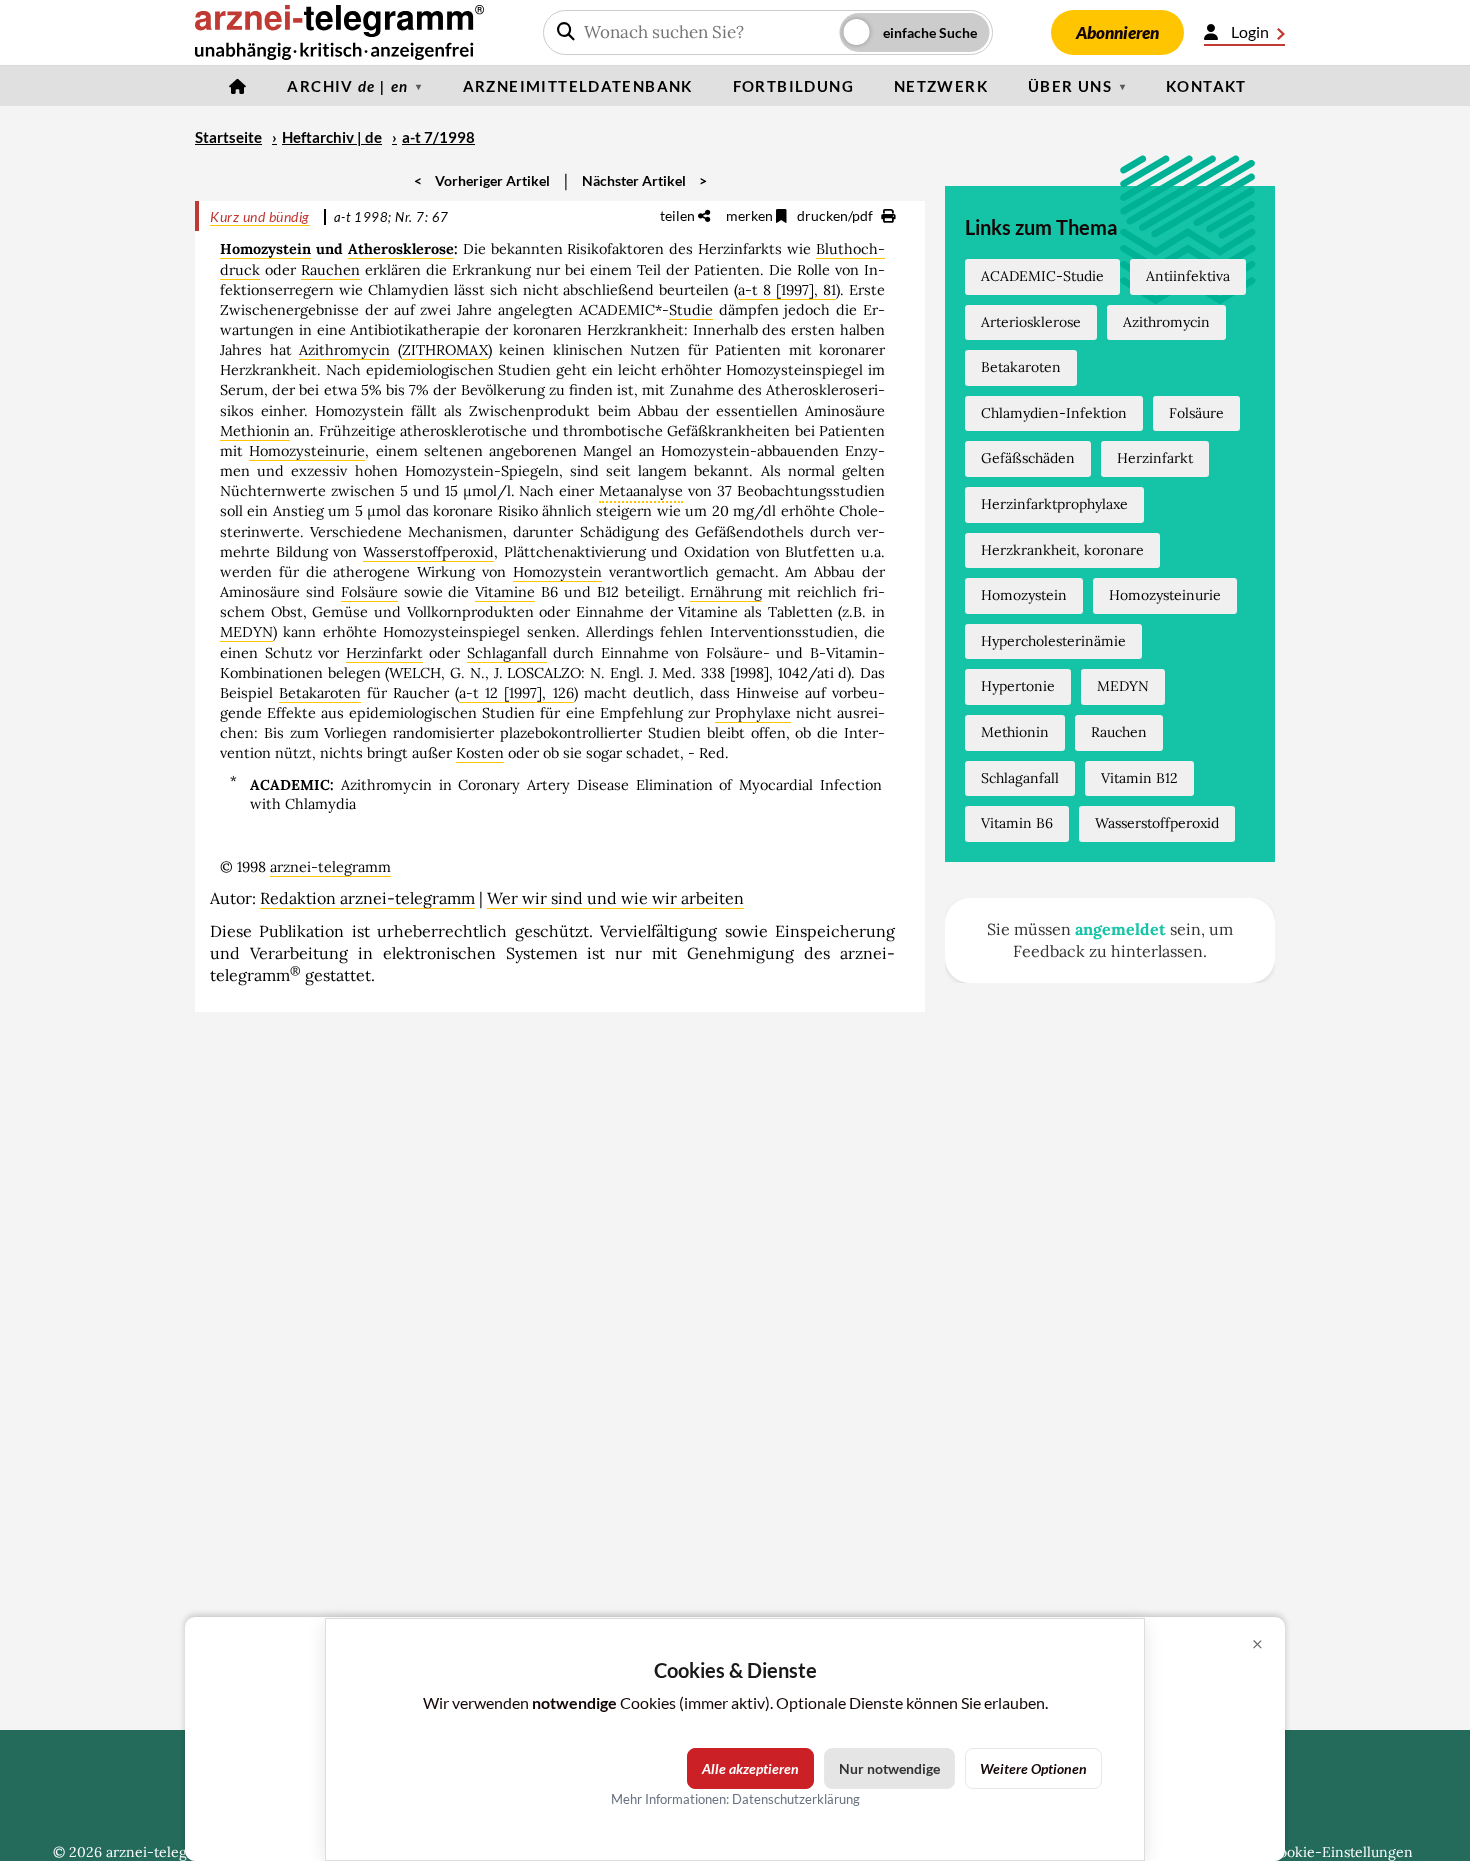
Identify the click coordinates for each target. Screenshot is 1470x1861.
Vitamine (505, 592)
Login (1250, 31)
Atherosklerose (401, 249)
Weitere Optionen (1033, 1768)
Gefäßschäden (1028, 458)
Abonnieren (1117, 32)
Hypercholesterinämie (1053, 641)
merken (751, 215)
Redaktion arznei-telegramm (367, 898)
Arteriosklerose (1031, 322)
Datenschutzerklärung (796, 1799)
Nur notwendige (889, 1768)
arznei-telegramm (330, 867)
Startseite (228, 137)
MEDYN (246, 632)
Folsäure (369, 592)
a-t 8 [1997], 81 (787, 290)
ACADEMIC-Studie (1042, 276)
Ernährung (726, 592)
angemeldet (1120, 929)
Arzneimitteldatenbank (578, 86)
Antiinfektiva (1188, 276)
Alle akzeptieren (750, 1768)
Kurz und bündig (260, 216)
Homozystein (265, 249)
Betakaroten (320, 693)
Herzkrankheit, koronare (1062, 550)
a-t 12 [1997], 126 (516, 693)
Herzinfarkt (384, 653)
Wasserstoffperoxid (428, 552)
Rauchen (330, 270)
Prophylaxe (753, 713)
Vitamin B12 (1139, 778)
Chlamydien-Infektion (1054, 413)
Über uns (1070, 86)
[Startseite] (238, 86)
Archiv (347, 86)
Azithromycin (344, 350)
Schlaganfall (507, 653)
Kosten (480, 753)
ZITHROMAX (445, 350)
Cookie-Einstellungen (1341, 1852)
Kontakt (1206, 86)
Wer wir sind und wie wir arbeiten (615, 898)
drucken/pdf (836, 215)
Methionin (255, 431)
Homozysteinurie (307, 451)
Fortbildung (793, 86)
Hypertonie (1018, 686)
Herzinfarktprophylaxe (1054, 504)
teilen (679, 215)
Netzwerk (941, 86)
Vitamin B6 (1017, 823)
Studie (691, 310)
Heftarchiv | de (332, 137)
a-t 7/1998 (438, 137)
